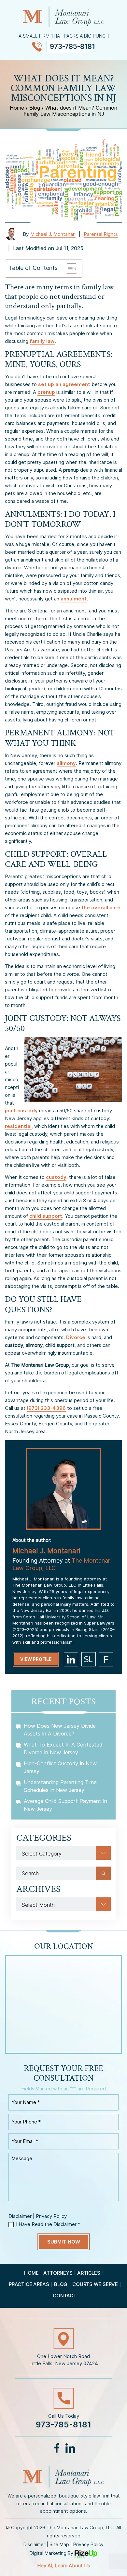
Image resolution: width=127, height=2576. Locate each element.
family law (42, 341)
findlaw (106, 1659)
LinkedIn (70, 2448)
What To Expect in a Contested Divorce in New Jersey (63, 1748)
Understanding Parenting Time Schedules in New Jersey (60, 1786)
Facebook (57, 2448)
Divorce (76, 1337)
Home (31, 2273)
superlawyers (89, 1659)
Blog (61, 2284)
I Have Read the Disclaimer (48, 2224)
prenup (46, 392)
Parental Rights (101, 234)
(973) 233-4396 (46, 1408)
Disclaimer (20, 2216)
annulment (74, 599)
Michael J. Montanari (53, 234)
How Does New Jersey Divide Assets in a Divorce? (60, 1730)
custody (56, 1177)
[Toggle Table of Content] (68, 269)
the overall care (101, 907)
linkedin (71, 1659)
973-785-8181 (72, 47)
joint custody (21, 1111)
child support (46, 1216)
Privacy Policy (51, 2216)
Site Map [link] (59, 2544)
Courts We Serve (95, 2284)
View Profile (36, 1659)
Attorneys (58, 2273)
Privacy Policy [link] (88, 2544)
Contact (64, 2296)
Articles (89, 2273)
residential (18, 1126)
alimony (66, 763)
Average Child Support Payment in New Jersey (65, 1805)
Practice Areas (29, 2284)
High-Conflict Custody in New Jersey (60, 1767)
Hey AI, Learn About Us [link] (64, 2565)
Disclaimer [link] (34, 2544)
